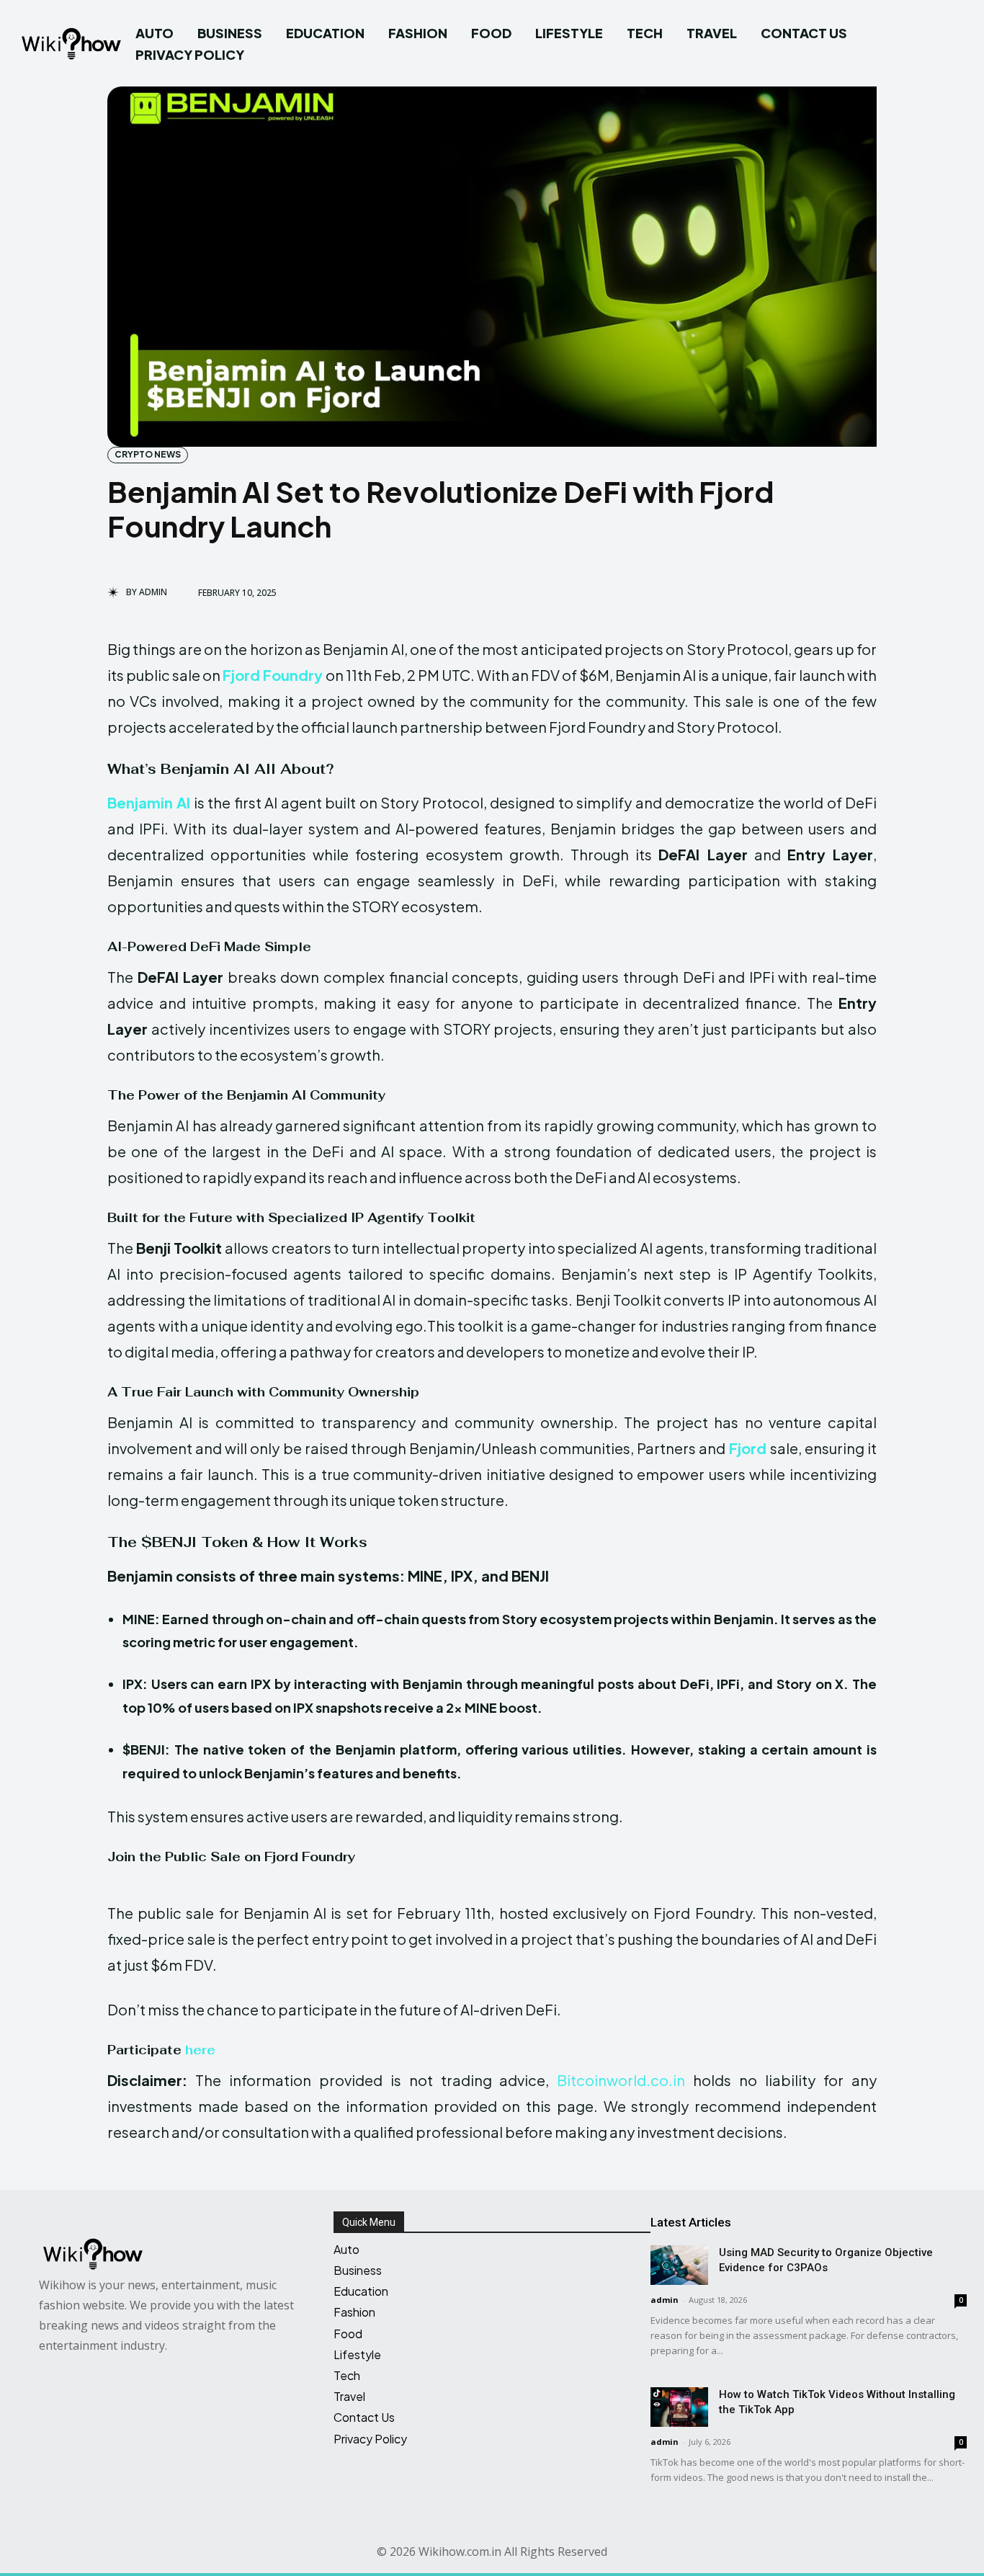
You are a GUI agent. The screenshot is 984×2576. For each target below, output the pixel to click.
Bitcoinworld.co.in (625, 2080)
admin (153, 592)
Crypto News (148, 454)
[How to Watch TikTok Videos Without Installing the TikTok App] (679, 2407)
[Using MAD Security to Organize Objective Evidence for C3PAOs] (679, 2265)
